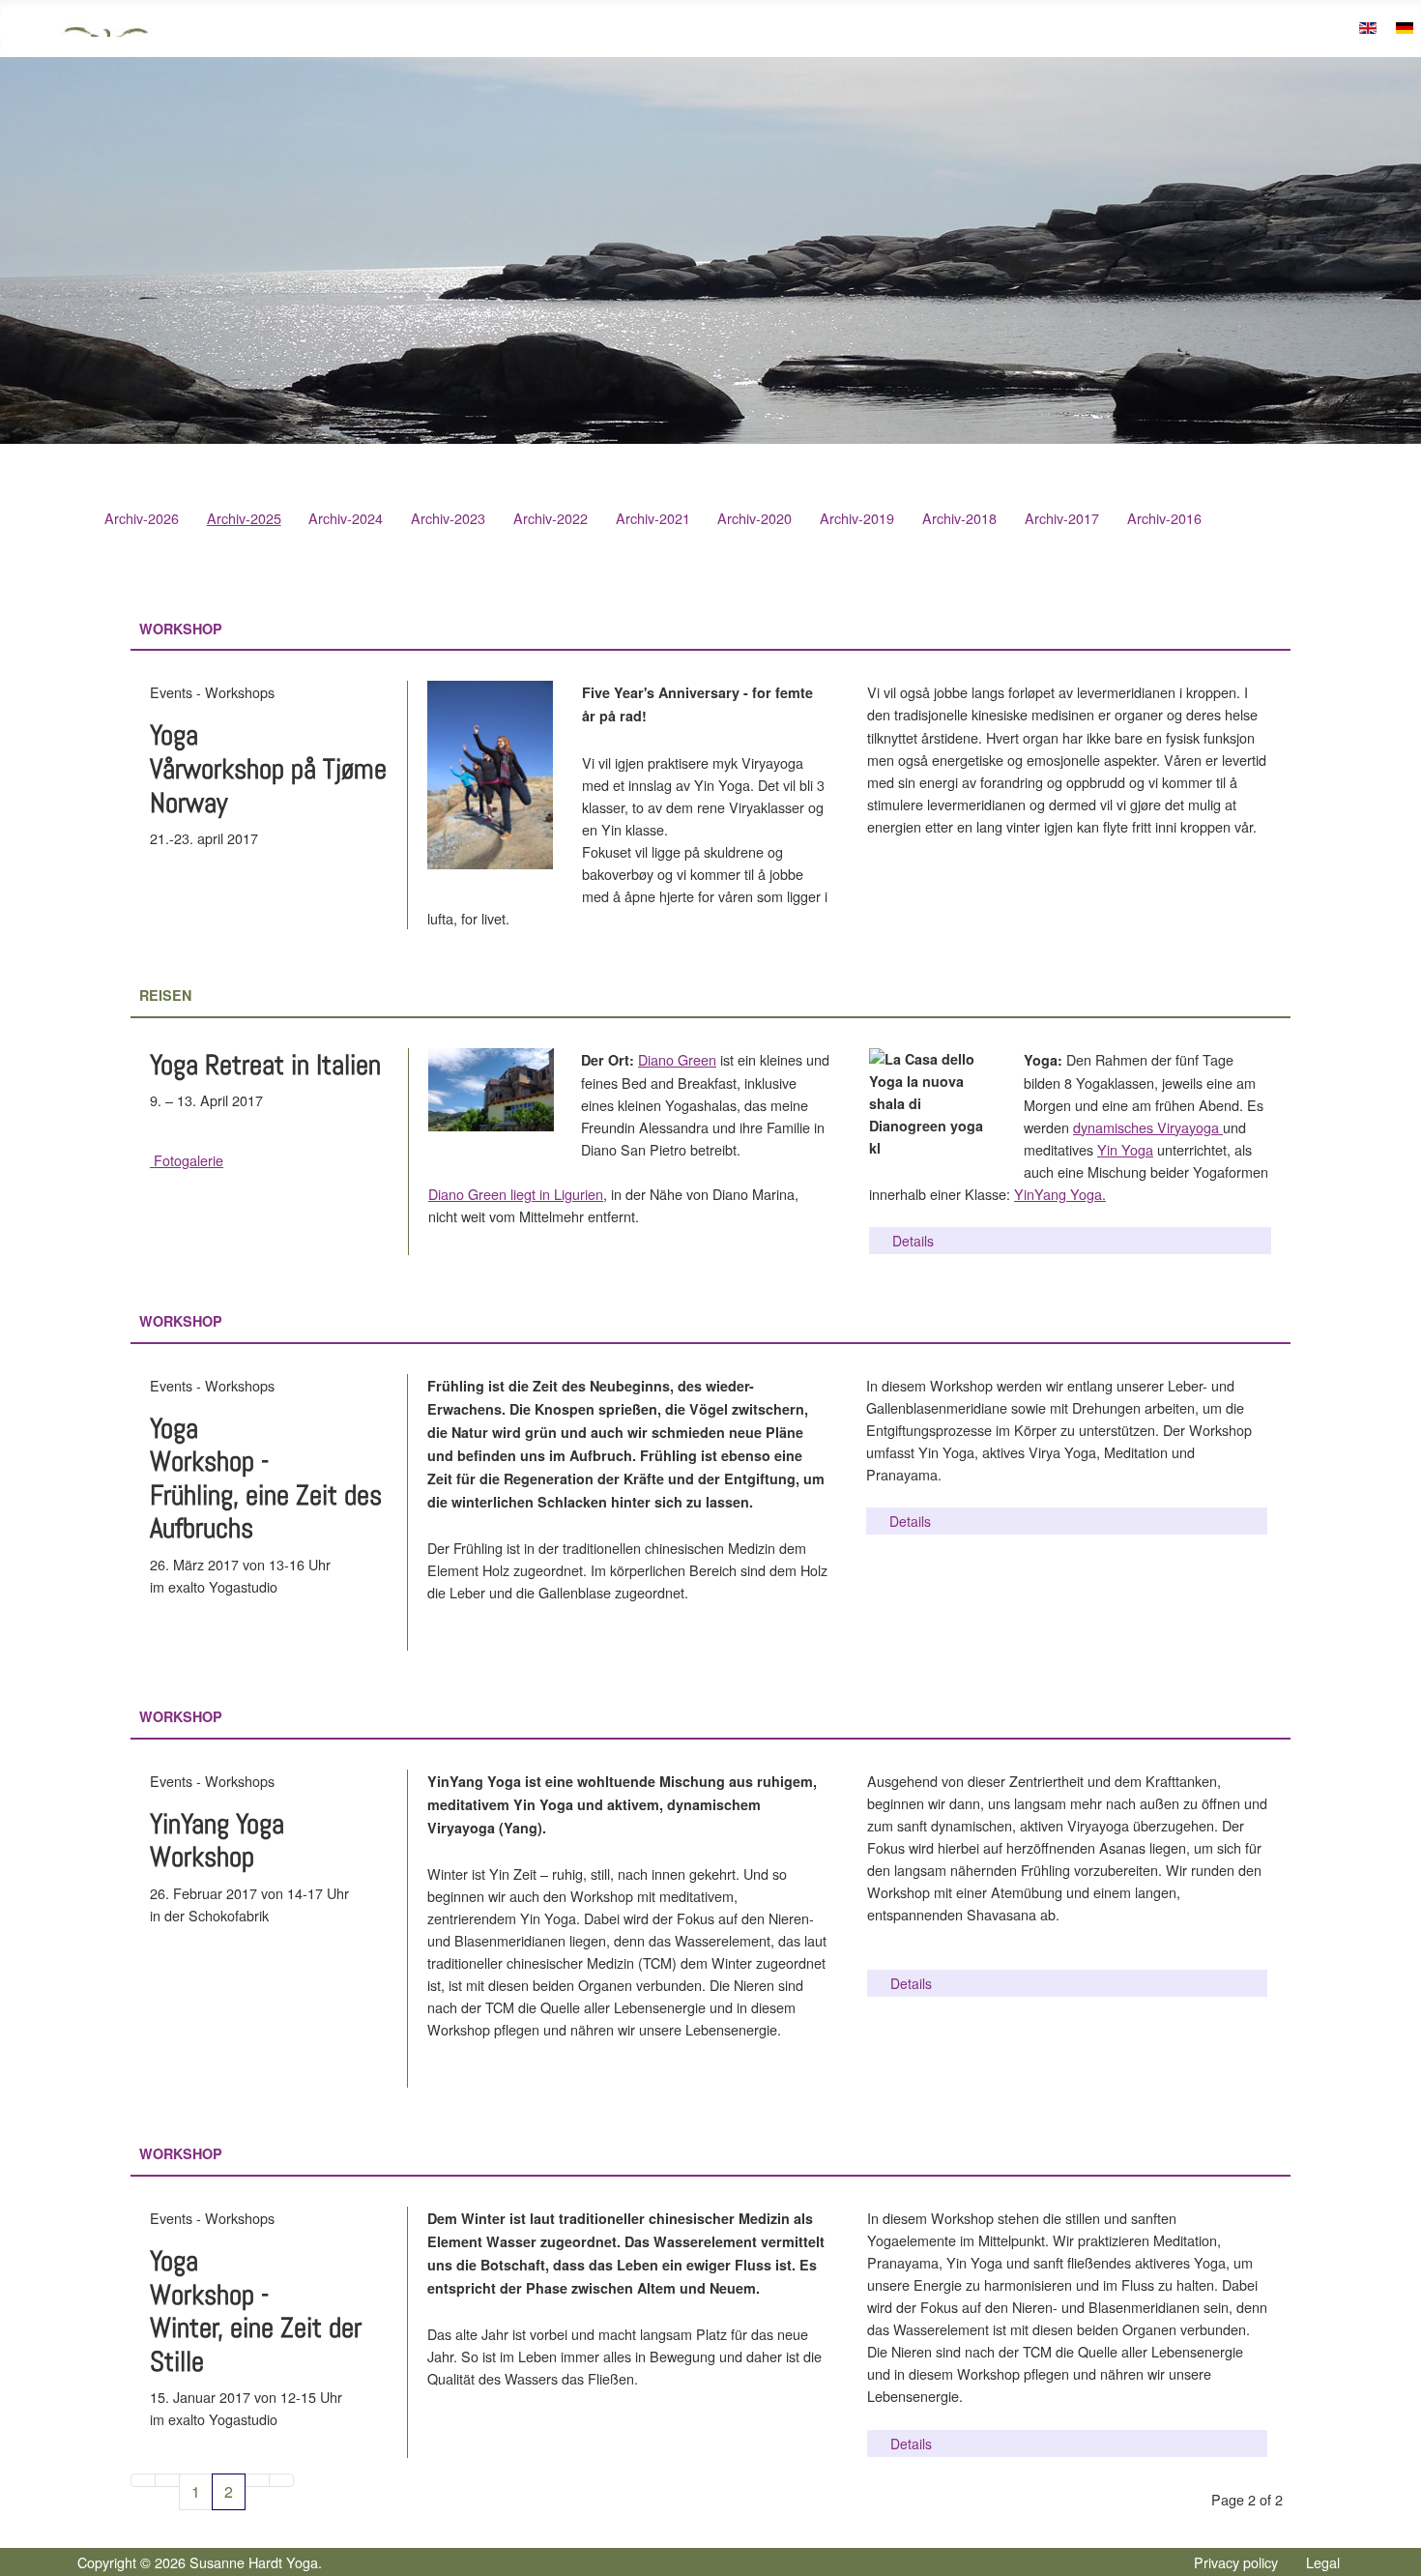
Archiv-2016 (1164, 518)
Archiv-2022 (551, 518)
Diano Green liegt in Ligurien (516, 1194)
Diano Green (677, 1059)
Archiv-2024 (346, 518)
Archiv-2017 (1062, 518)
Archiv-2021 (653, 518)
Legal (1323, 2562)
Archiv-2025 (244, 518)
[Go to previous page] (167, 2480)
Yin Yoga (1125, 1149)
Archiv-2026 (142, 518)
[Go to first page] (143, 2480)
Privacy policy (1236, 2562)
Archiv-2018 (959, 518)
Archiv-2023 (448, 518)
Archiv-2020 (754, 518)
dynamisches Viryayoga (1148, 1127)
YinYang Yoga (1058, 1194)
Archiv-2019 (857, 518)
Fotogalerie (187, 1160)
